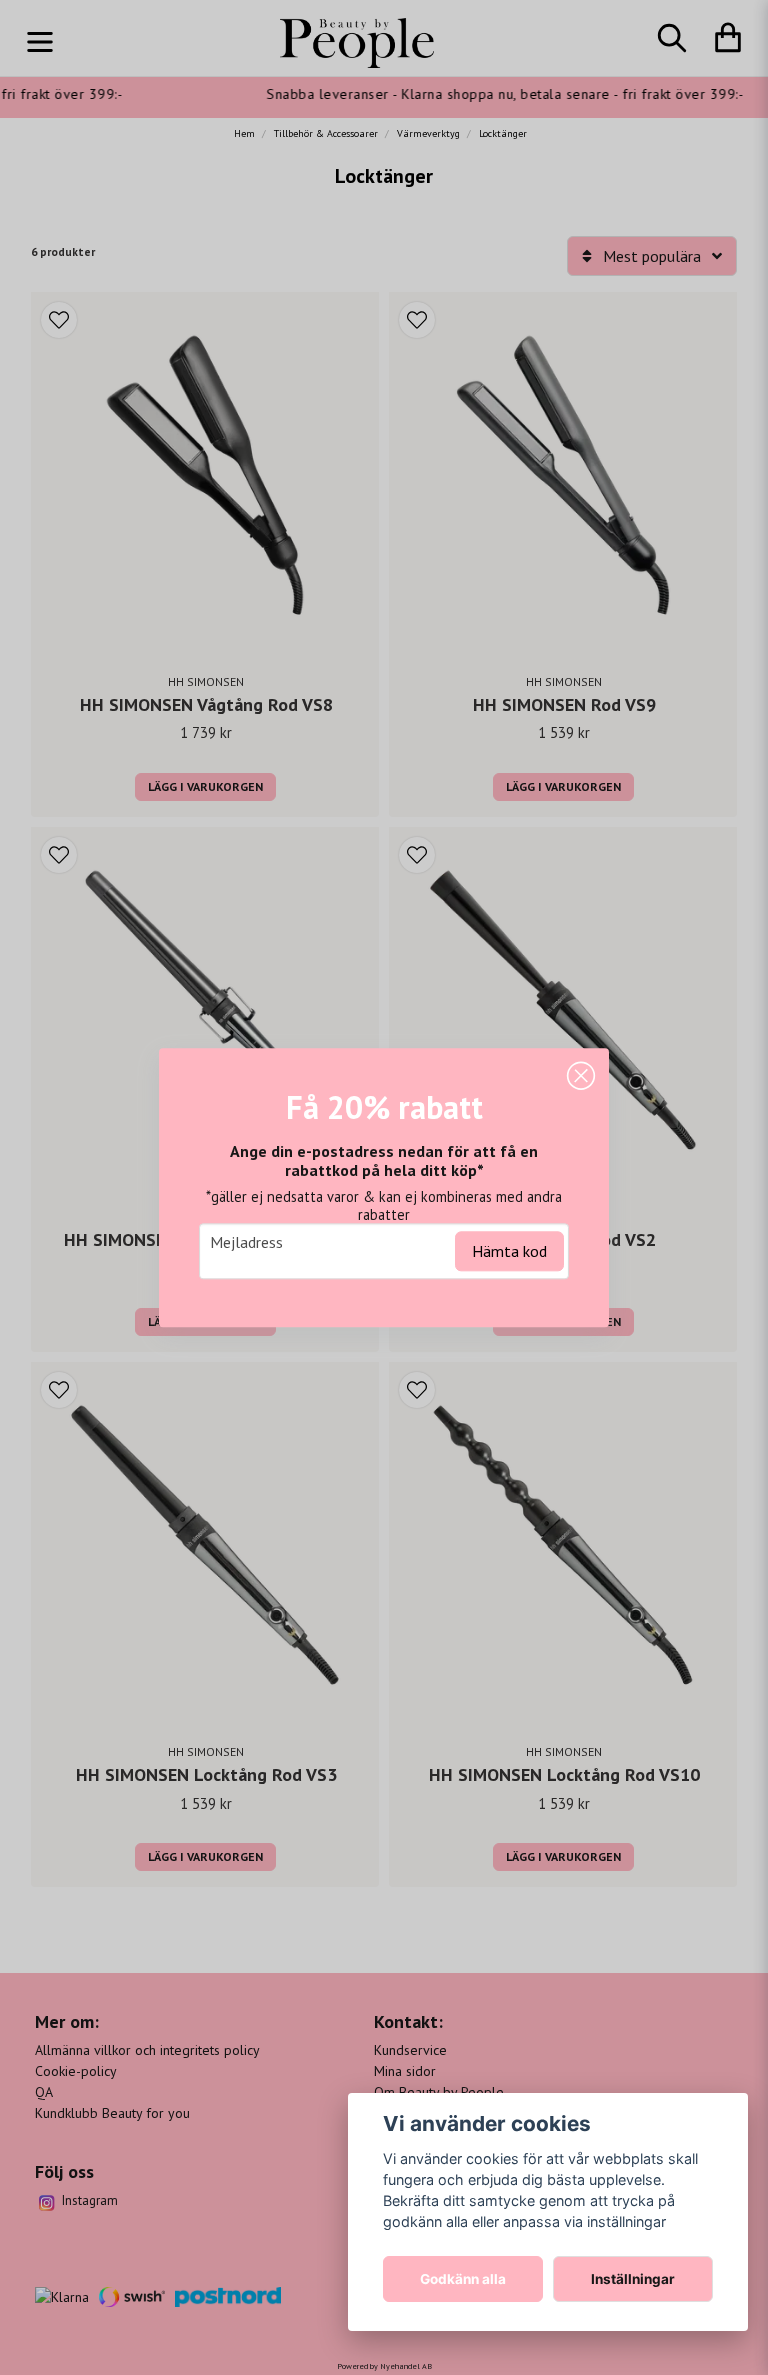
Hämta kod (509, 1251)
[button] (581, 1076)
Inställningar (633, 2279)
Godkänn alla (463, 2279)
